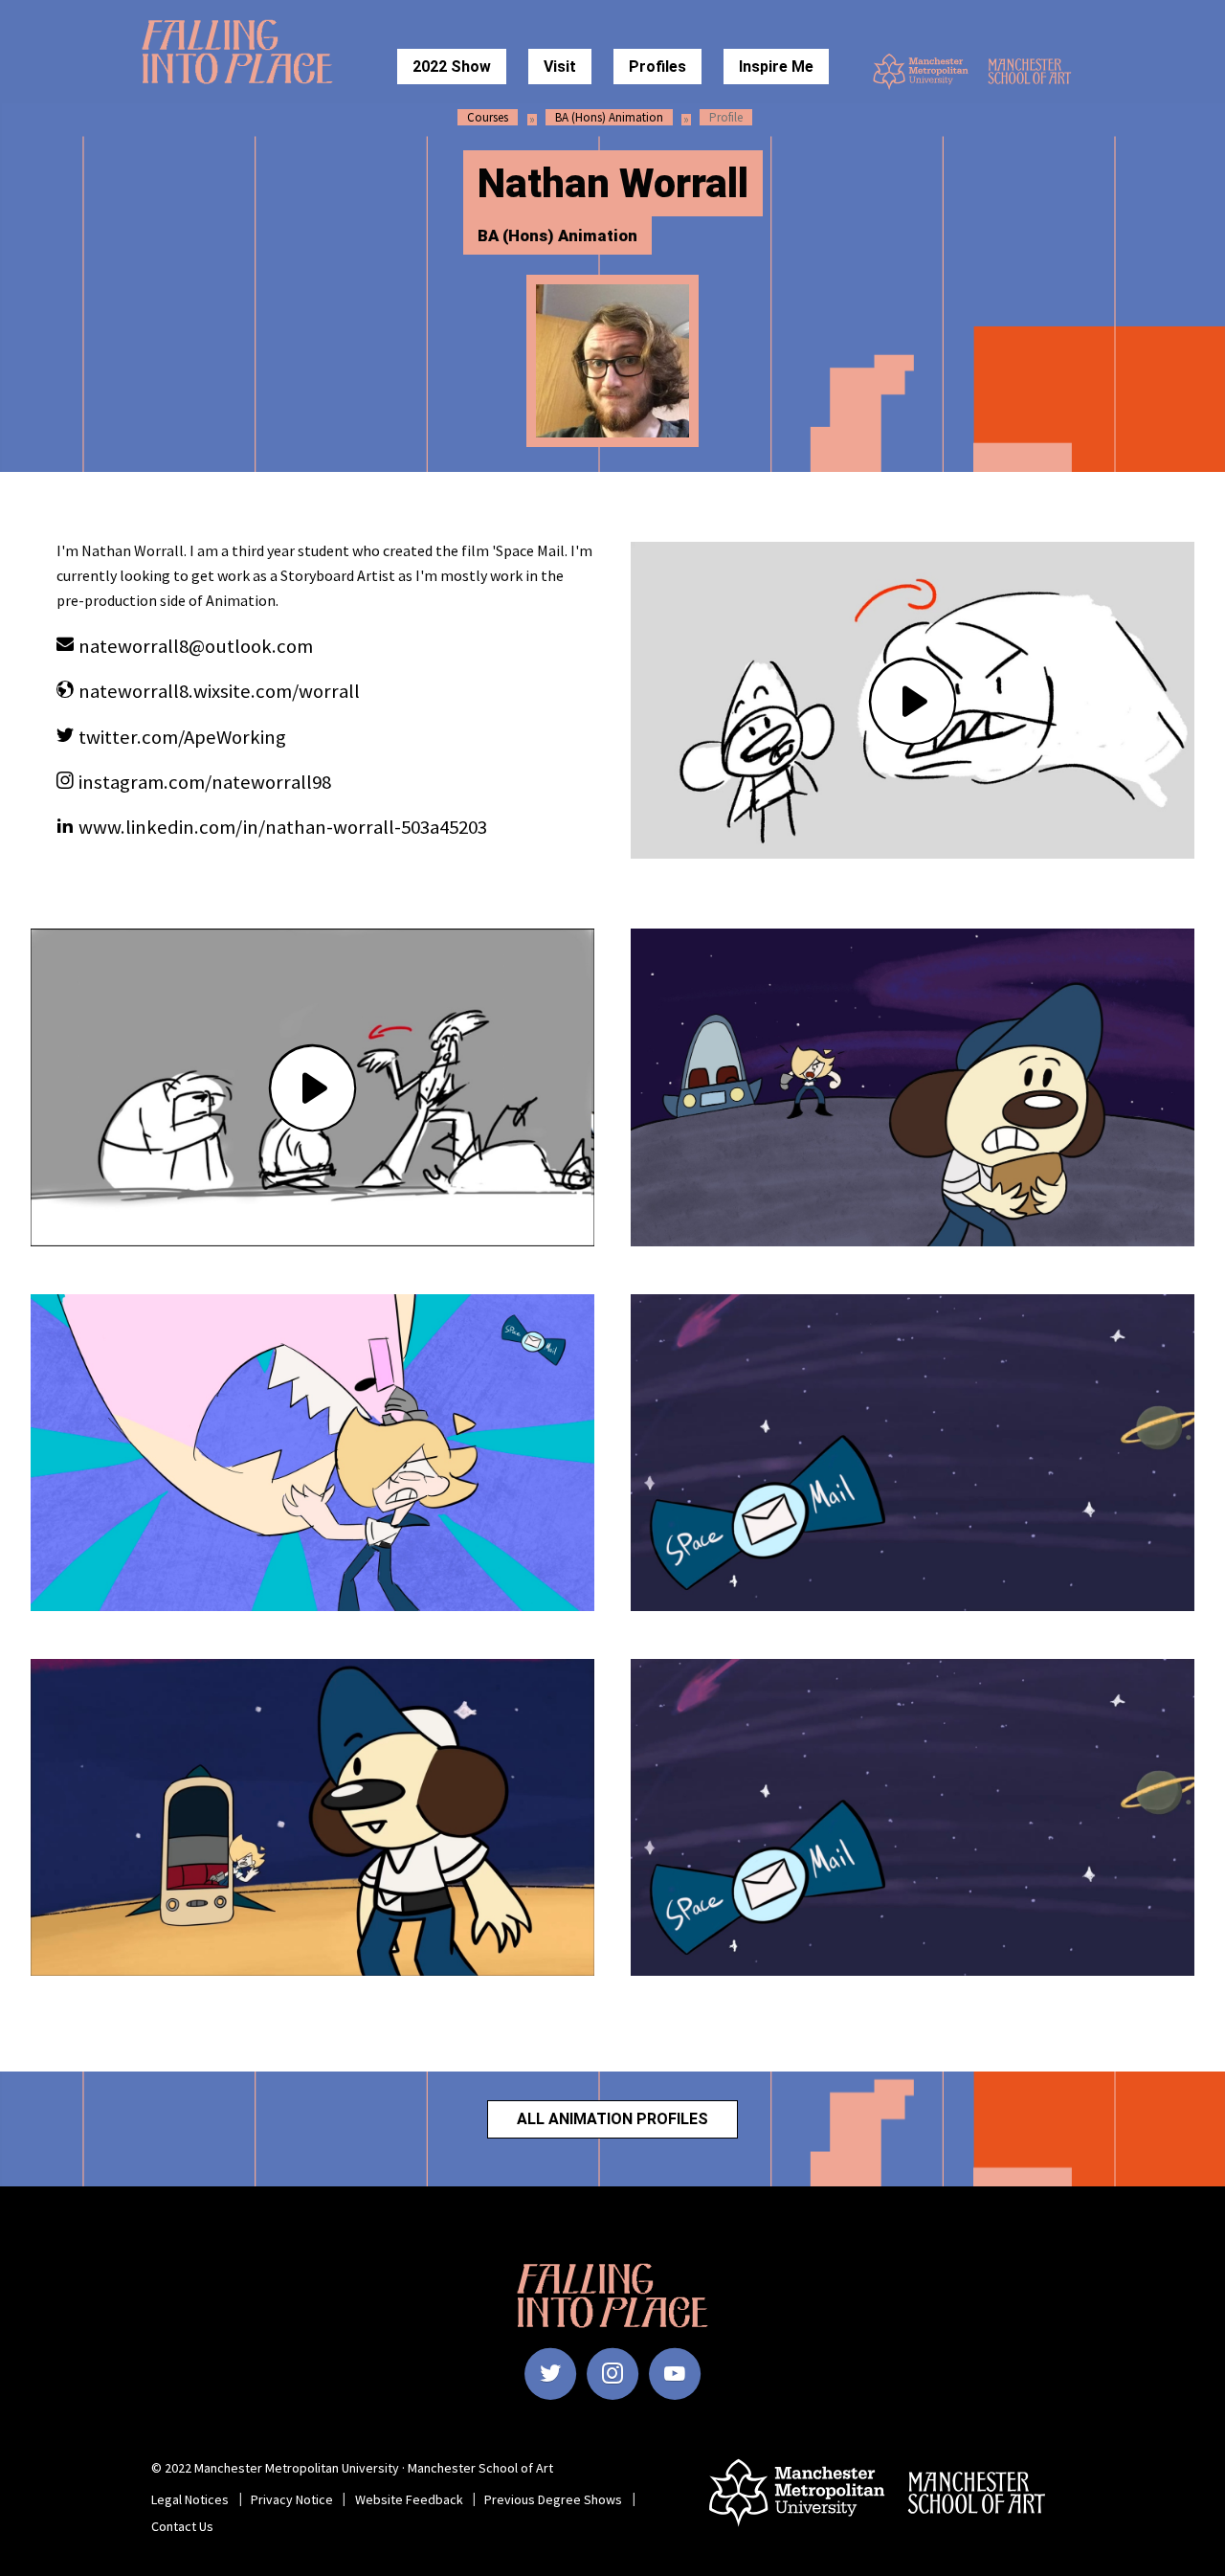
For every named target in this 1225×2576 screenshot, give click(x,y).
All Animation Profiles (612, 2119)
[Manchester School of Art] (1036, 71)
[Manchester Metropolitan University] (921, 72)
